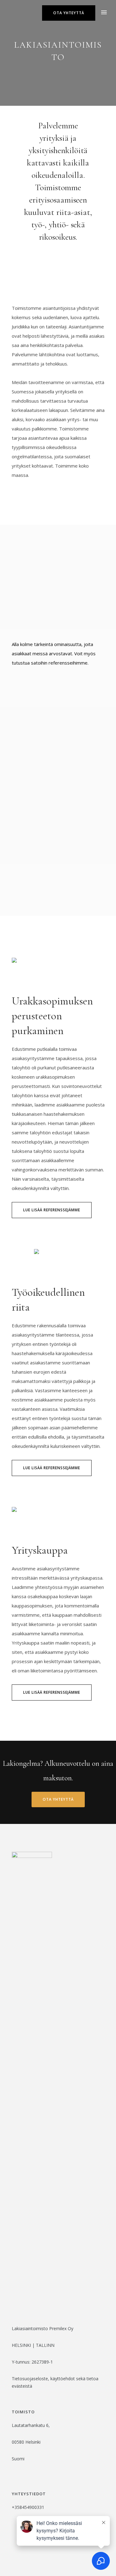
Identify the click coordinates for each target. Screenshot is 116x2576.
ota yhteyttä (69, 13)
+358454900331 (28, 2507)
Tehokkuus (31, 701)
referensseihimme (68, 663)
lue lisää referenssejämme (52, 1210)
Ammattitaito (36, 689)
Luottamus (32, 676)
